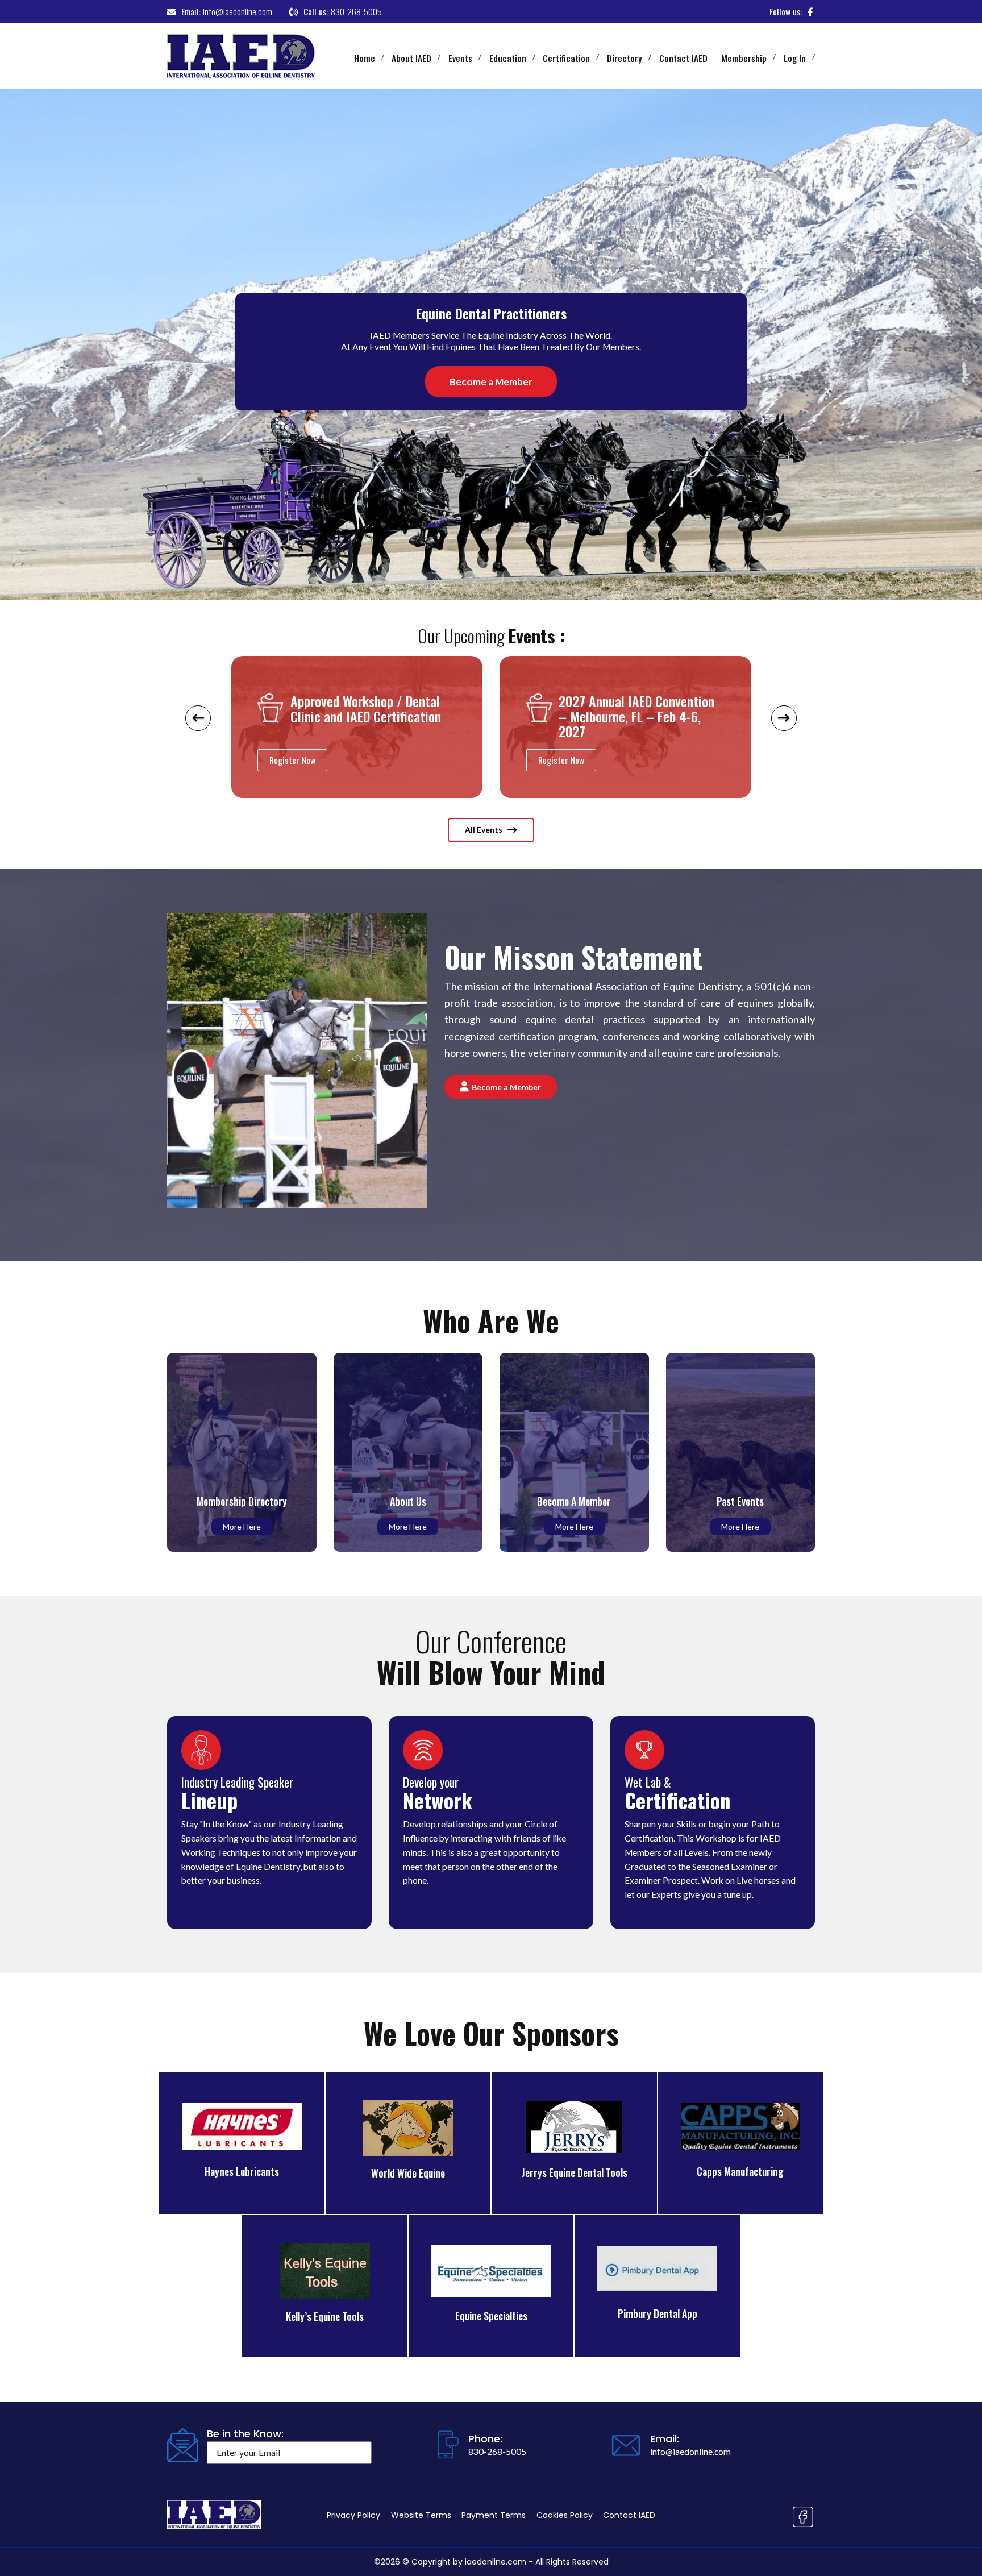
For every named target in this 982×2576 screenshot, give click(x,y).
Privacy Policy (353, 2515)
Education (508, 58)
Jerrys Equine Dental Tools (574, 2172)
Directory (625, 58)
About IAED (411, 58)
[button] (198, 752)
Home (365, 58)
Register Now (292, 760)
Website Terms (421, 2515)
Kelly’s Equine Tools (325, 2316)
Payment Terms (494, 2515)
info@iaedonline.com (238, 11)
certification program (547, 1036)
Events (460, 58)
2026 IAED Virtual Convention (369, 702)
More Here (242, 1526)
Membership (744, 58)
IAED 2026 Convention (617, 702)
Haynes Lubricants (242, 2171)
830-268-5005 (356, 11)
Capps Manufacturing (740, 2171)
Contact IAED (683, 58)
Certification (566, 58)
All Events (484, 830)
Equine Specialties (491, 2316)
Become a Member (491, 382)
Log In (795, 58)
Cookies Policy (565, 2515)
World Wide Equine (408, 2173)
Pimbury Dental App (658, 2313)
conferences (631, 1036)
